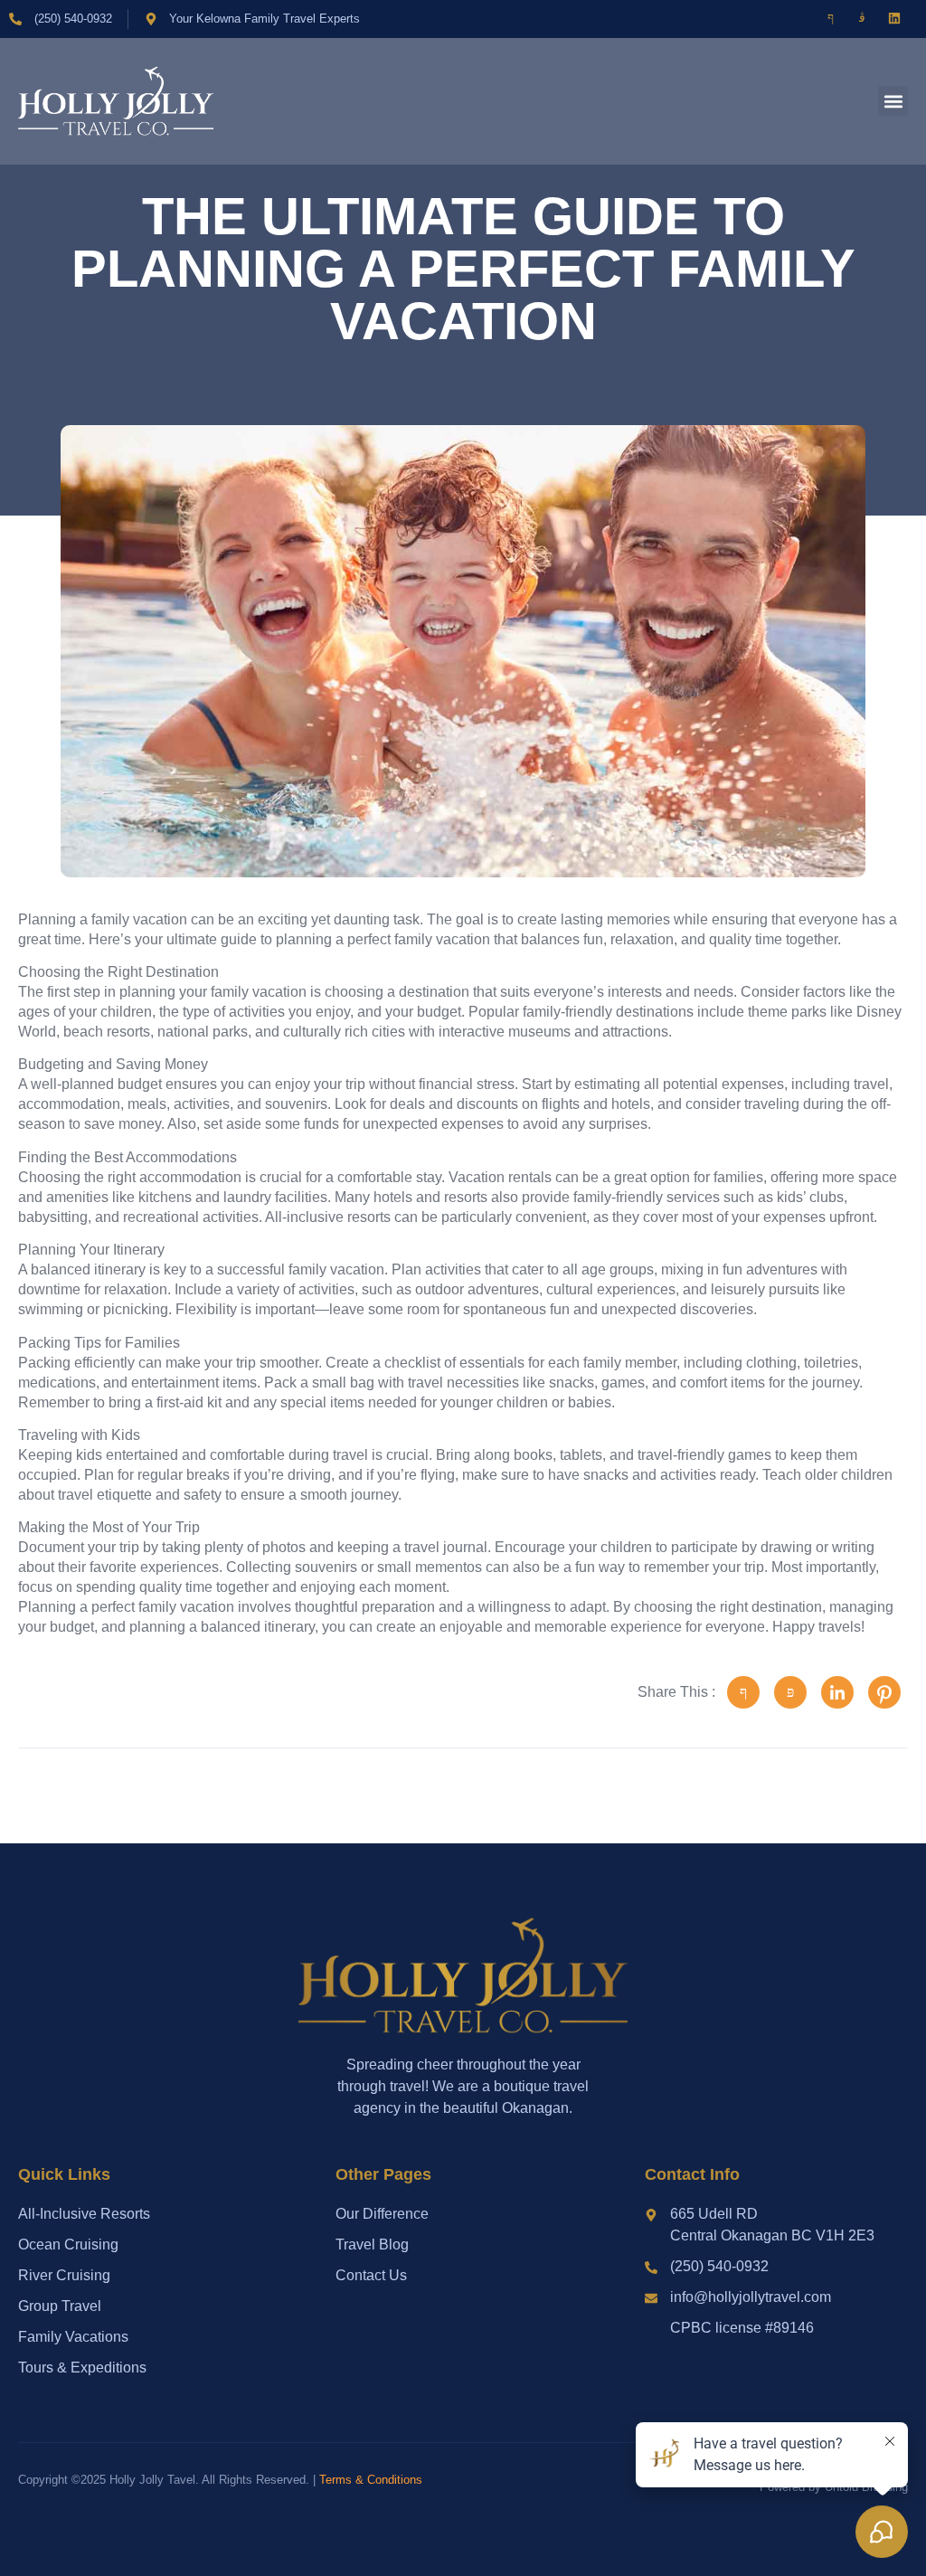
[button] (893, 101)
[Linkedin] (894, 18)
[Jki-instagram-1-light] (863, 18)
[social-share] (743, 1692)
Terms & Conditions (371, 2480)
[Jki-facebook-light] (830, 18)
